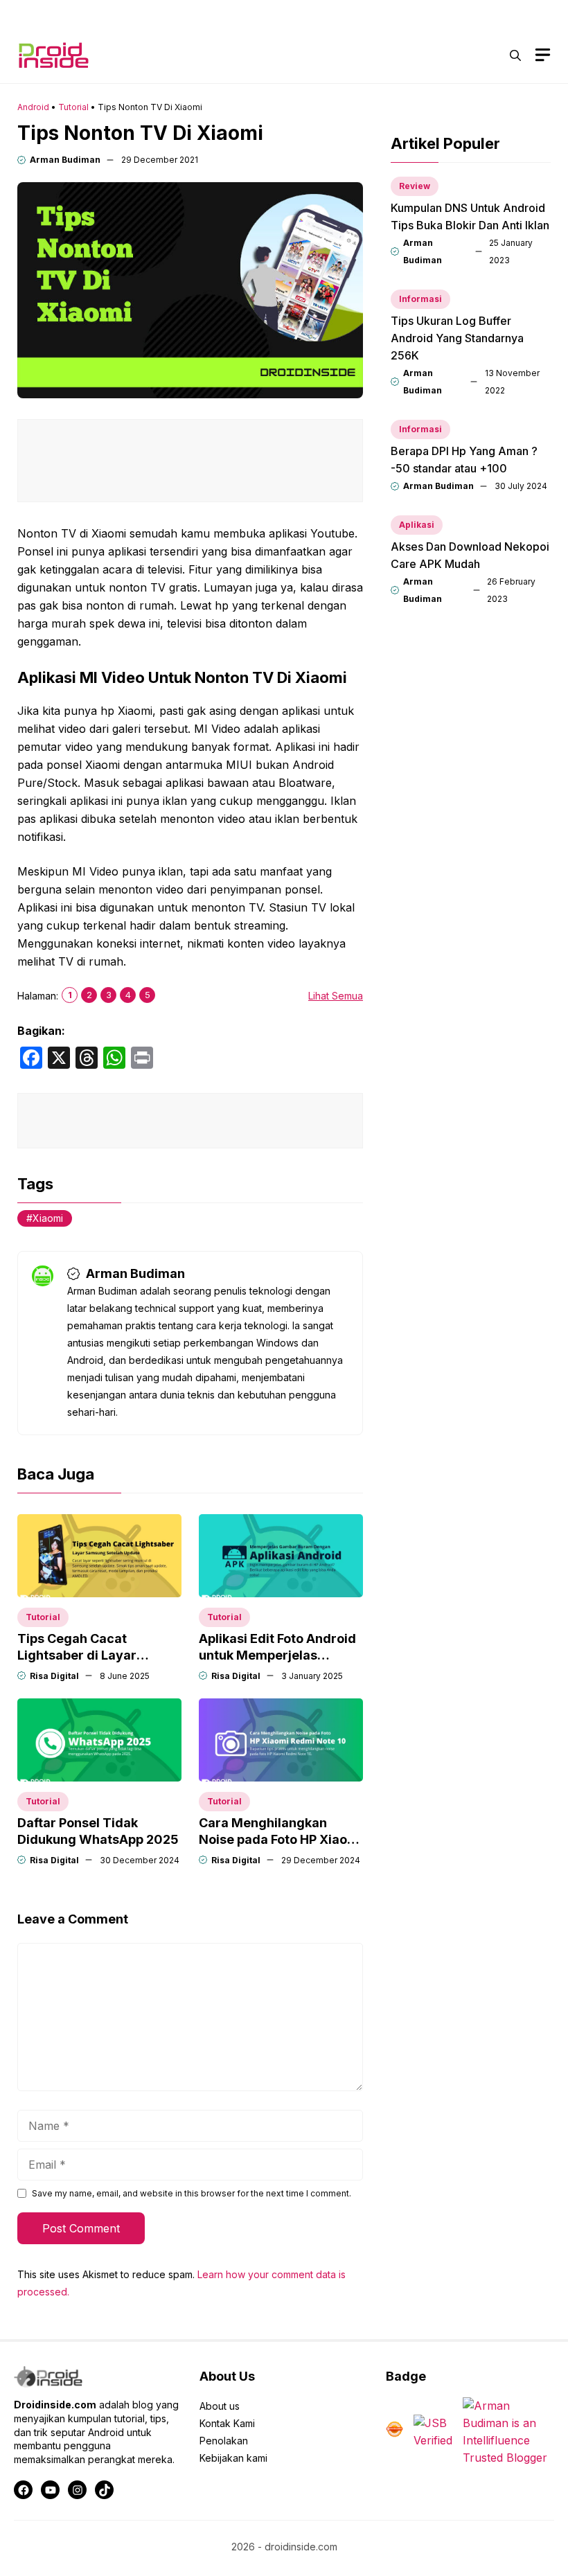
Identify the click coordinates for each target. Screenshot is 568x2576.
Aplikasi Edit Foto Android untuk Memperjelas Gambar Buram (277, 1655)
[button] (515, 55)
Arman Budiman (65, 160)
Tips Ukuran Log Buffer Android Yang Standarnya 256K (457, 338)
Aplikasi (417, 525)
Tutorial (73, 107)
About (315, 14)
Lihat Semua (336, 996)
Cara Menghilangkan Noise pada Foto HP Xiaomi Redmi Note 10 (281, 1839)
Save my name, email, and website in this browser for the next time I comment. (192, 2193)
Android (33, 107)
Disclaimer (440, 14)
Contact (373, 14)
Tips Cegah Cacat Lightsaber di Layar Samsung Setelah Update (95, 1655)
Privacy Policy (521, 14)
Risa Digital (54, 1676)
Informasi (420, 299)
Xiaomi (48, 1218)
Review (415, 186)
